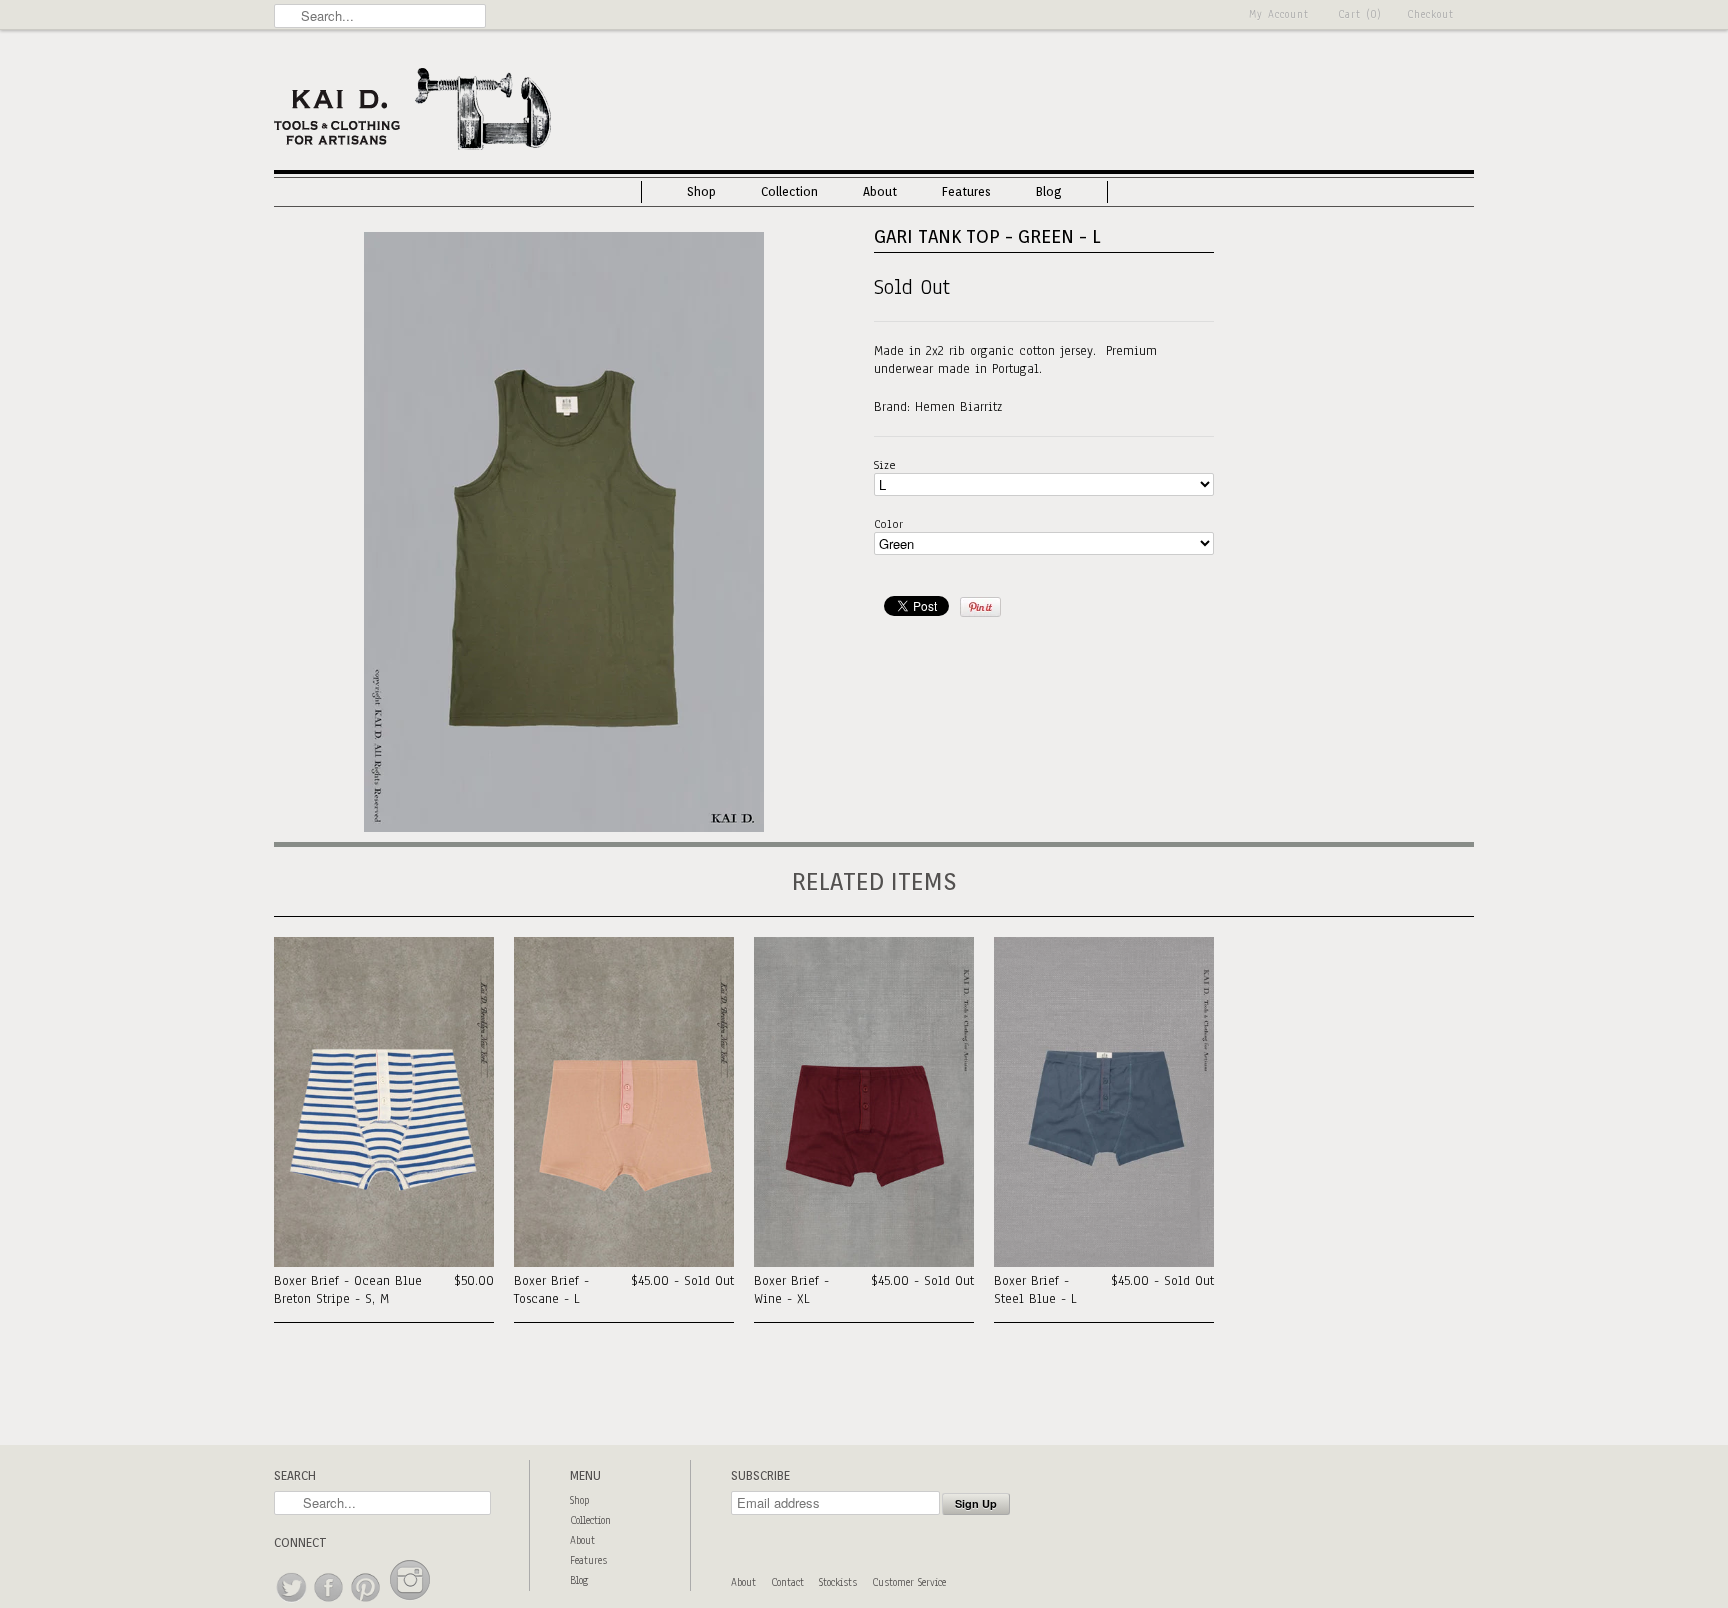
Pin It (980, 607)
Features (966, 191)
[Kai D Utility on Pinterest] (366, 1602)
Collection (789, 191)
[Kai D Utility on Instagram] (410, 1602)
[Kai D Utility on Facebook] (329, 1602)
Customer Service (909, 1582)
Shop (701, 191)
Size (885, 465)
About (880, 191)
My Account (1279, 14)
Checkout (1430, 14)
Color (888, 524)
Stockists (838, 1582)
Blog (1049, 191)
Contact (787, 1582)
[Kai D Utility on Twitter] (292, 1602)
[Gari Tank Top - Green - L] (564, 828)
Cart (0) (1360, 14)
